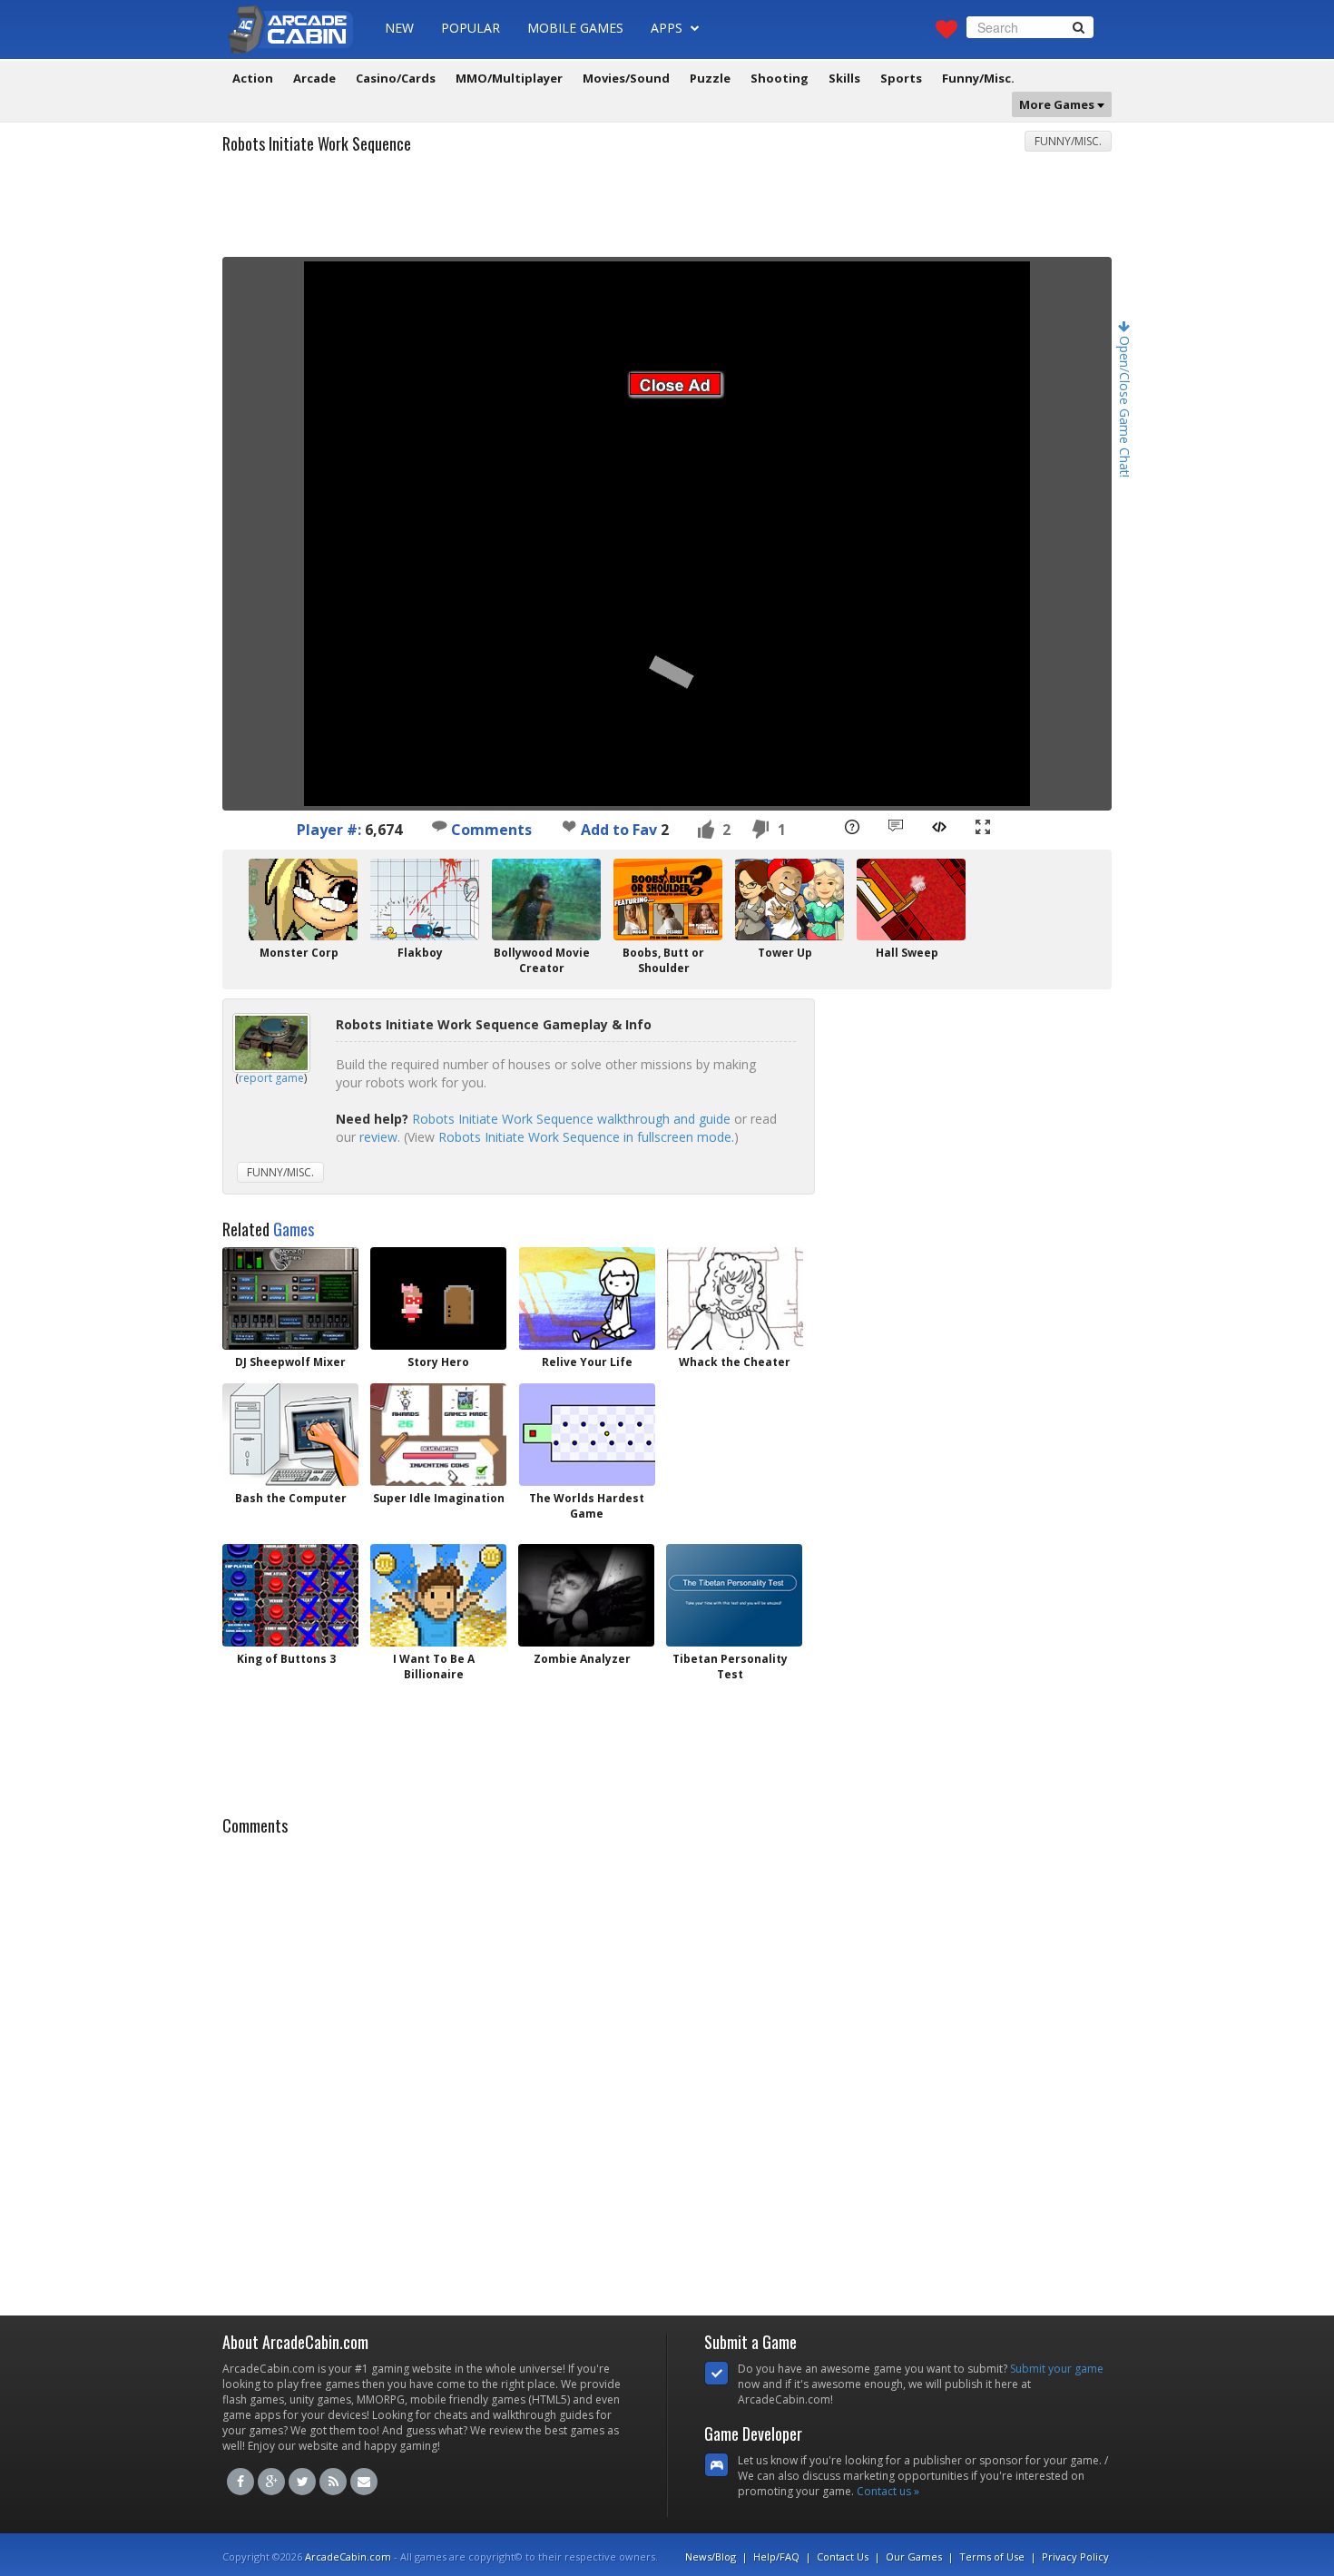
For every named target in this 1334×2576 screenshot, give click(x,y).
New (399, 28)
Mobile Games (575, 28)
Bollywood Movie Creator (542, 960)
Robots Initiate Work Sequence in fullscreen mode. (586, 1137)
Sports (901, 78)
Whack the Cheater (735, 1362)
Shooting (780, 78)
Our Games (914, 2556)
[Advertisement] (667, 211)
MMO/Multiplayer (509, 78)
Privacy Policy (1075, 2556)
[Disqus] (667, 2070)
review (378, 1137)
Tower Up (785, 953)
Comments (490, 830)
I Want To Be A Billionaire (434, 1667)
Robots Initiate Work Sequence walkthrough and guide (571, 1119)
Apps (668, 28)
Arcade (314, 78)
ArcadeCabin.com (348, 2556)
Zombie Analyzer (582, 1659)
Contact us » (888, 2491)
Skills (844, 78)
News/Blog (711, 2556)
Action (253, 78)
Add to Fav (619, 830)
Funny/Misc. (978, 78)
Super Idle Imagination (439, 1498)
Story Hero (438, 1362)
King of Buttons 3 (286, 1659)
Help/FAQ (776, 2556)
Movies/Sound (626, 78)
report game (271, 1078)
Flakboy (420, 953)
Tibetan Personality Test (730, 1667)
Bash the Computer (291, 1498)
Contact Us (843, 2556)
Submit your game (1057, 2369)
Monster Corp (299, 953)
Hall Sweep (907, 953)
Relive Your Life (587, 1362)
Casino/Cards (396, 78)
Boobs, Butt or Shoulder (663, 960)
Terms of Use (992, 2556)
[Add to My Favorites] (569, 826)
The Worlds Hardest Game (587, 1506)
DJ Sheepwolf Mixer (290, 1362)
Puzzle (710, 78)
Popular (471, 28)
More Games (1058, 104)
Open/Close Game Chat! (1125, 405)
